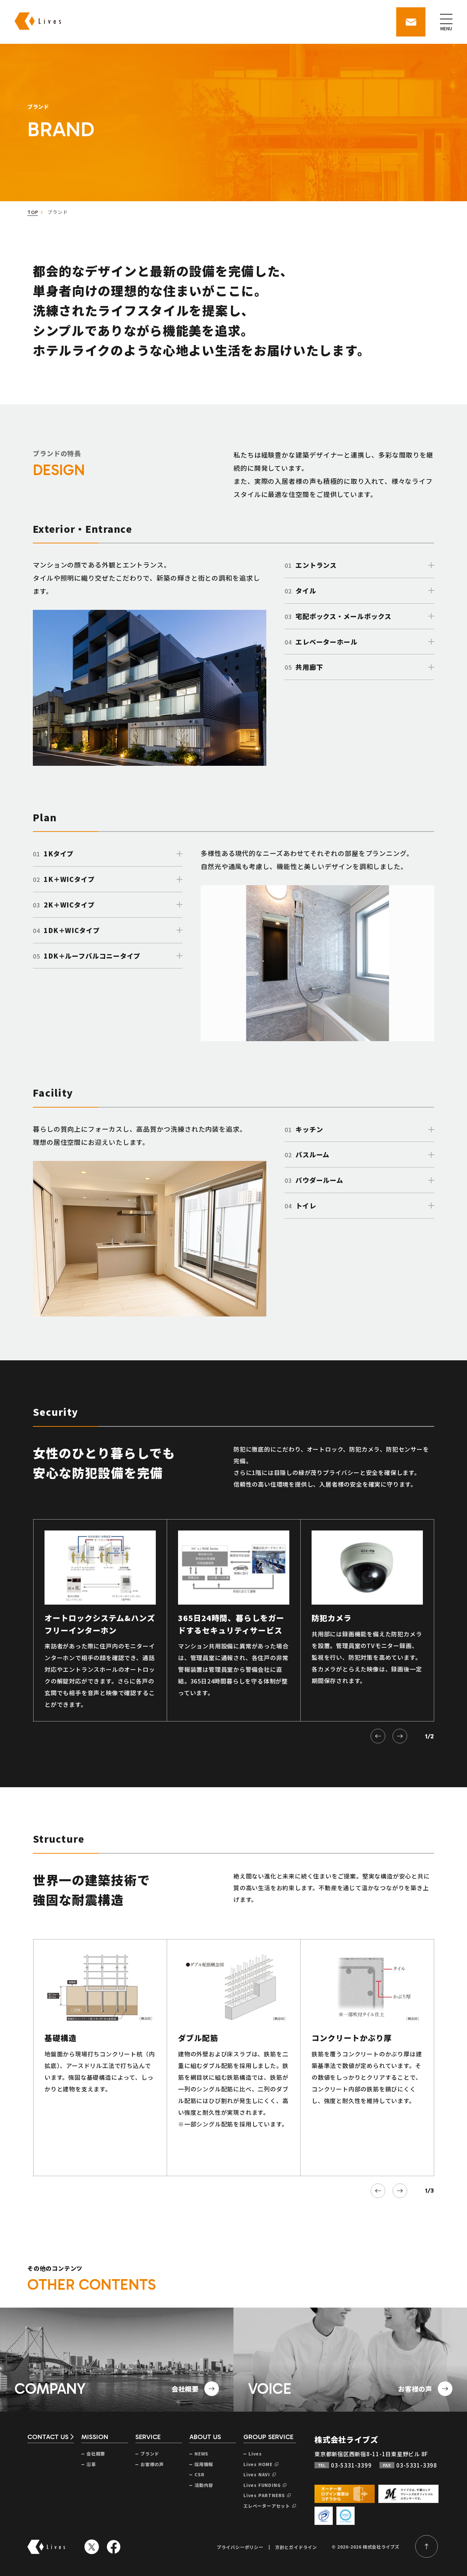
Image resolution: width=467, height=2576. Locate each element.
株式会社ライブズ (346, 2439)
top (33, 212)
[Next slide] (400, 1736)
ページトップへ (427, 2546)
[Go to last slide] (378, 1736)
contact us (48, 2437)
